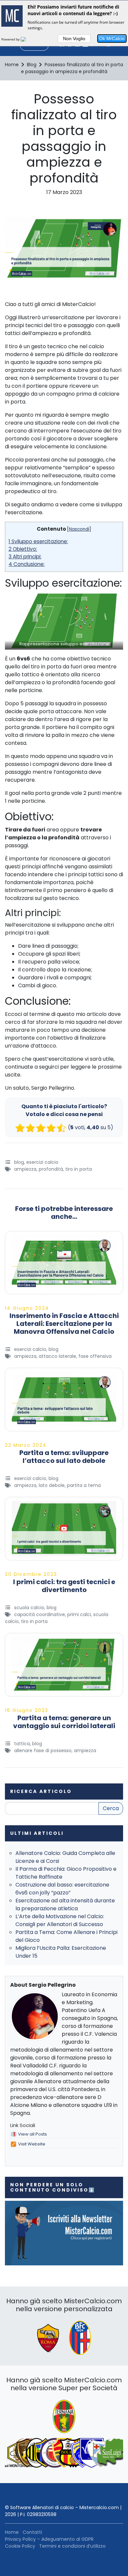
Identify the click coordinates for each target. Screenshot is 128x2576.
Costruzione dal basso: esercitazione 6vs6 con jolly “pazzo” (62, 1889)
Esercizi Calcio (42, 1162)
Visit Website (32, 2144)
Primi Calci (79, 1614)
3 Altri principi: (25, 557)
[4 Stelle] (51, 1128)
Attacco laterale (57, 1356)
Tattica (22, 1744)
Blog (19, 1162)
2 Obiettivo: (23, 549)
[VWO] (27, 39)
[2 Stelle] (31, 1128)
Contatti (32, 2532)
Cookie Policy (20, 2546)
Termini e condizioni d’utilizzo (72, 2546)
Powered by (11, 39)
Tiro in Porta (79, 1169)
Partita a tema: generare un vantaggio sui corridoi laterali (64, 1722)
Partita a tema (84, 1485)
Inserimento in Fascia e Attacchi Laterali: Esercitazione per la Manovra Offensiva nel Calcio (64, 1324)
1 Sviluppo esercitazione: (38, 541)
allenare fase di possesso (43, 1750)
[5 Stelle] (61, 1128)
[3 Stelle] (41, 1128)
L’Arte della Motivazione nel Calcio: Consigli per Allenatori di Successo (60, 1920)
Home (12, 2532)
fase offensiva (95, 1356)
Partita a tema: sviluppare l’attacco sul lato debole (64, 1457)
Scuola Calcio (29, 1608)
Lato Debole (52, 1485)
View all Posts (32, 2134)
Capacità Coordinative (40, 1614)
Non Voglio (74, 39)
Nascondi (79, 529)
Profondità (51, 1169)
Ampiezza (25, 1169)
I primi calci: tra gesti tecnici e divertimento (64, 1586)
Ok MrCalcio (112, 39)
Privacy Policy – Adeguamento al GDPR (49, 2539)
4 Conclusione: (27, 564)
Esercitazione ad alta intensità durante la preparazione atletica (65, 1904)
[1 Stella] (20, 1128)
